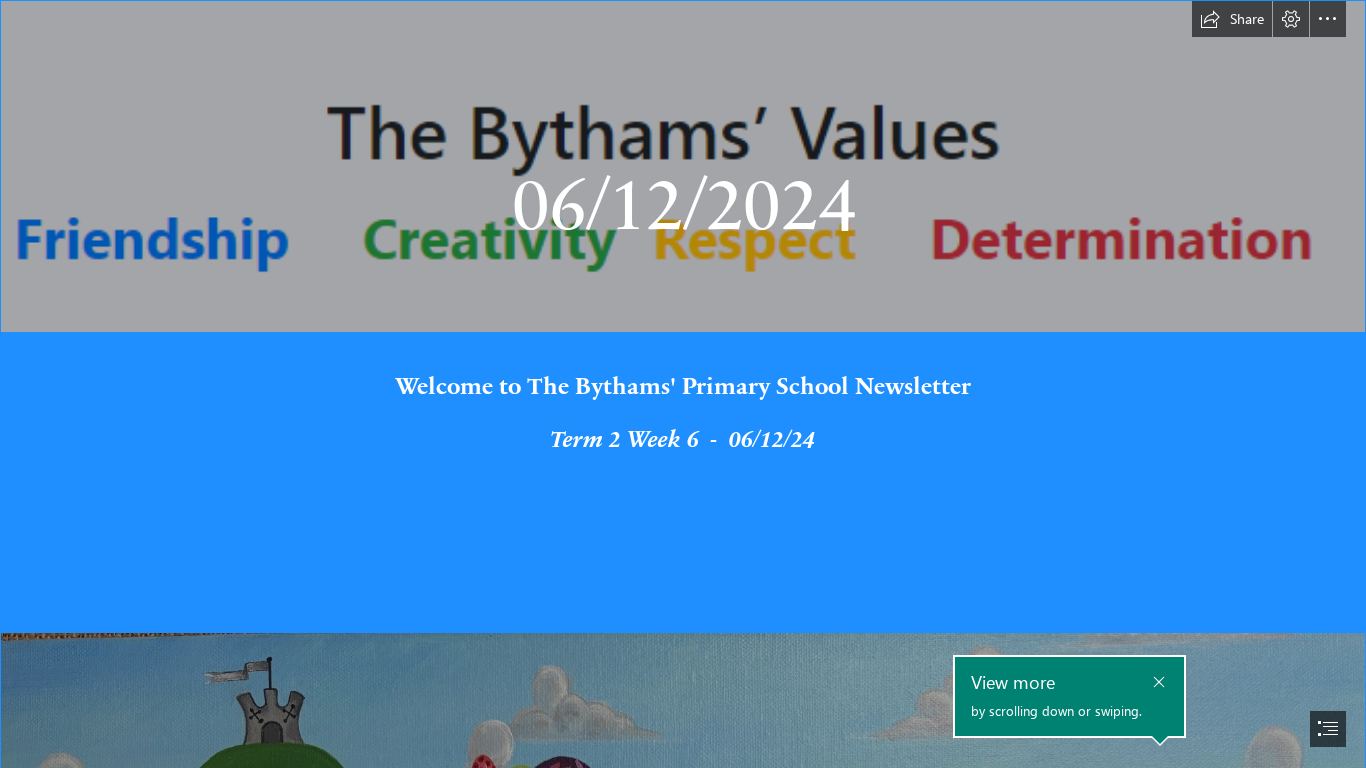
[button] (1232, 19)
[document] (683, 384)
